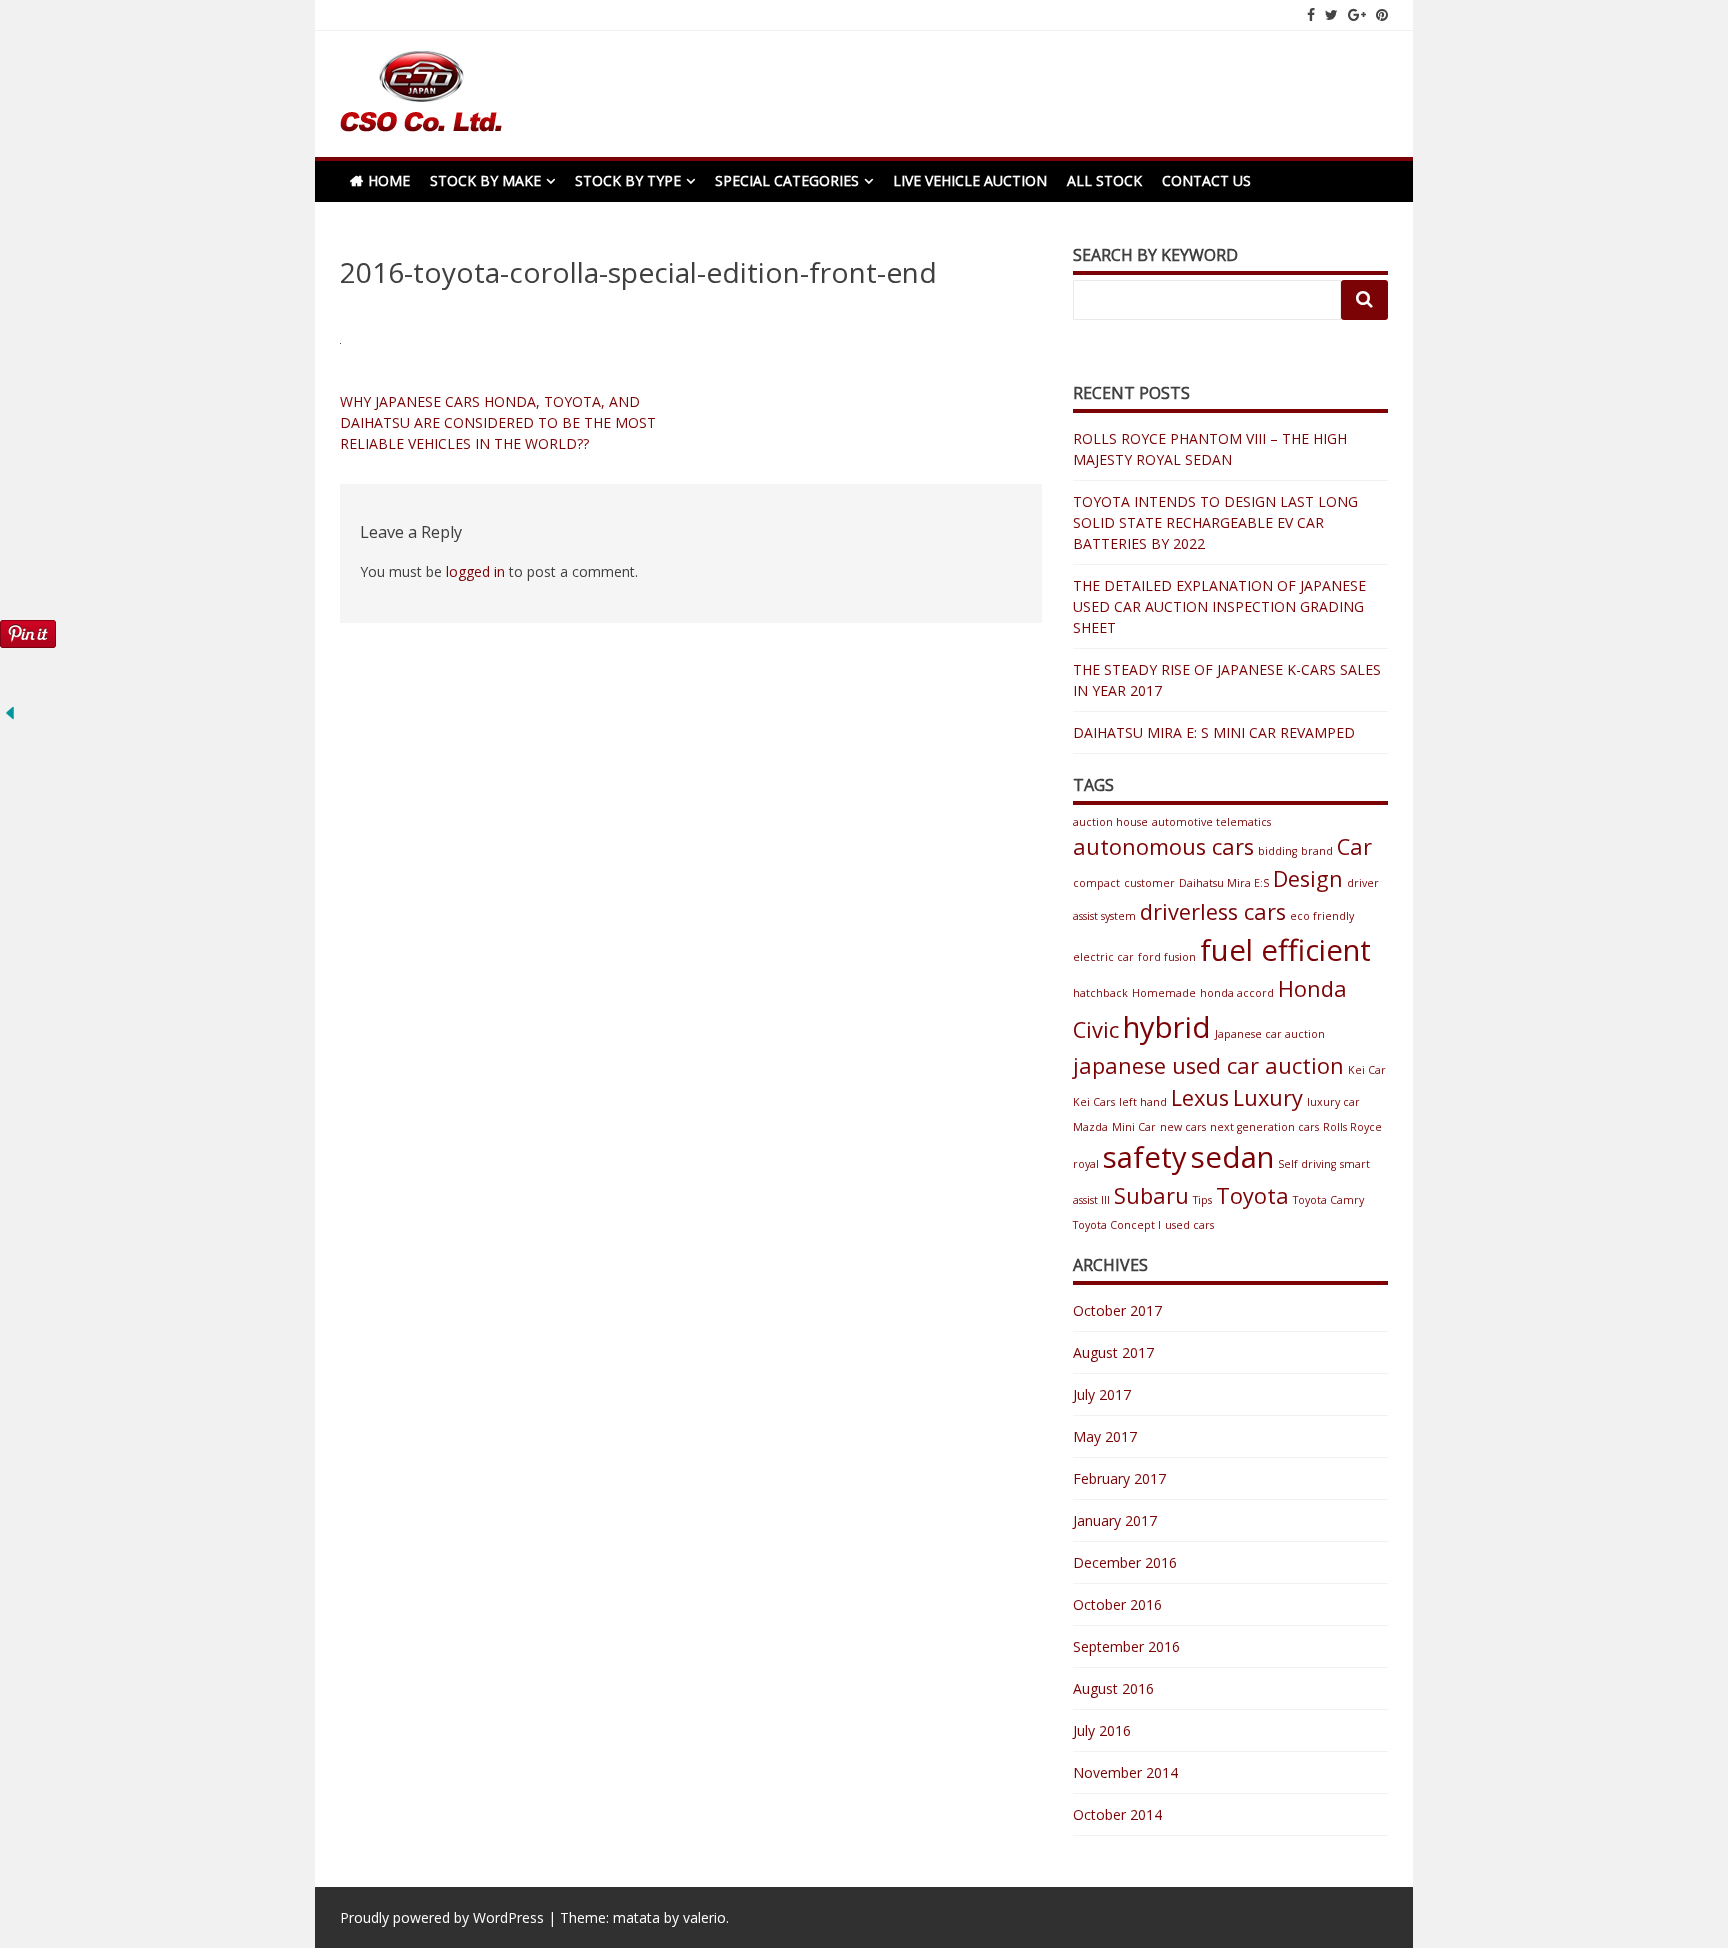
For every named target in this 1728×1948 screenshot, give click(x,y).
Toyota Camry (1328, 1200)
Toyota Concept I (1117, 1225)
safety (1145, 1157)
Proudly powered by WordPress (442, 1917)
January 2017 (1115, 1520)
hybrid (1167, 1027)
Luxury (1268, 1097)
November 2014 (1125, 1772)
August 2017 (1113, 1352)
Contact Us (1206, 180)
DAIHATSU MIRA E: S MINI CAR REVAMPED (1214, 732)
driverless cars (1213, 911)
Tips (1202, 1200)
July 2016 (1102, 1730)
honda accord (1237, 993)
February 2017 (1119, 1478)
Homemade (1164, 993)
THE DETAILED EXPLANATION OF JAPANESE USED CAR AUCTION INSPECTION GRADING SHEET (1219, 606)
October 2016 (1117, 1604)
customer (1149, 883)
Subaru (1151, 1195)
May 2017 (1105, 1436)
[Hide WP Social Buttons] (10, 717)
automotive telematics (1211, 822)
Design (1308, 878)
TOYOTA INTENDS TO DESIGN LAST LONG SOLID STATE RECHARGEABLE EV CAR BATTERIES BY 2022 (1215, 522)
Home (389, 180)
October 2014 (1117, 1814)
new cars (1183, 1127)
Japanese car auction (1270, 1034)
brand (1317, 851)
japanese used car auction (1208, 1065)
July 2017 (1102, 1394)
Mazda (1090, 1127)
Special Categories (787, 180)
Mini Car (1134, 1127)
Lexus (1200, 1097)
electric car (1103, 957)
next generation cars (1264, 1127)
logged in (475, 571)
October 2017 (1117, 1310)
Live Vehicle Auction (970, 180)
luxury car (1333, 1102)
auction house (1110, 822)
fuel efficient (1285, 950)
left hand (1143, 1102)
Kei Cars (1094, 1102)
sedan (1232, 1157)
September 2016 (1126, 1646)
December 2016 (1125, 1562)
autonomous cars (1163, 846)
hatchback (1100, 993)
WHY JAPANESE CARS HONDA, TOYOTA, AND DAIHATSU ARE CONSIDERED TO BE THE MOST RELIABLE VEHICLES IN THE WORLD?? (498, 422)
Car (1354, 846)
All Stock (1104, 180)
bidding (1277, 851)
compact (1096, 883)
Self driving (1307, 1164)
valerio (704, 1917)
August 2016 (1113, 1688)
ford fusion (1167, 957)
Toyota (1252, 1195)
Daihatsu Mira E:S (1224, 883)
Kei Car (1367, 1070)
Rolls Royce (1352, 1127)
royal (1086, 1164)
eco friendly (1322, 916)
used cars (1189, 1225)
